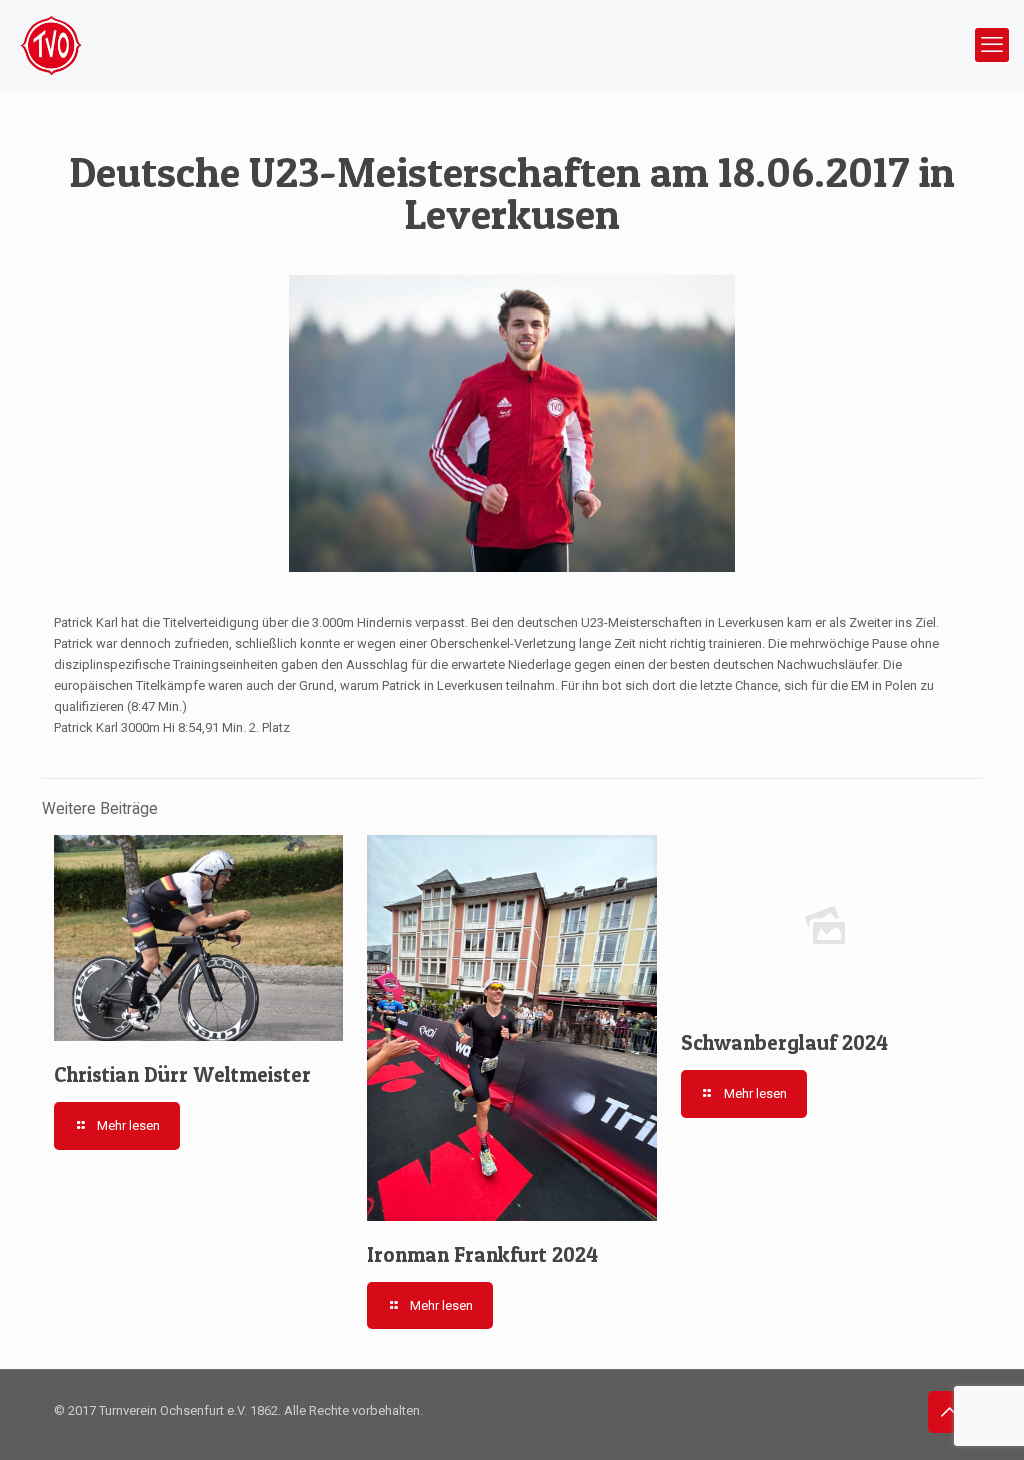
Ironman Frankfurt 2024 (482, 1254)
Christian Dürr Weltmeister (182, 1074)
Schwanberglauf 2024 (784, 1042)
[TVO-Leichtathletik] (51, 45)
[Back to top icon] (949, 1412)
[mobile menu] (992, 45)
